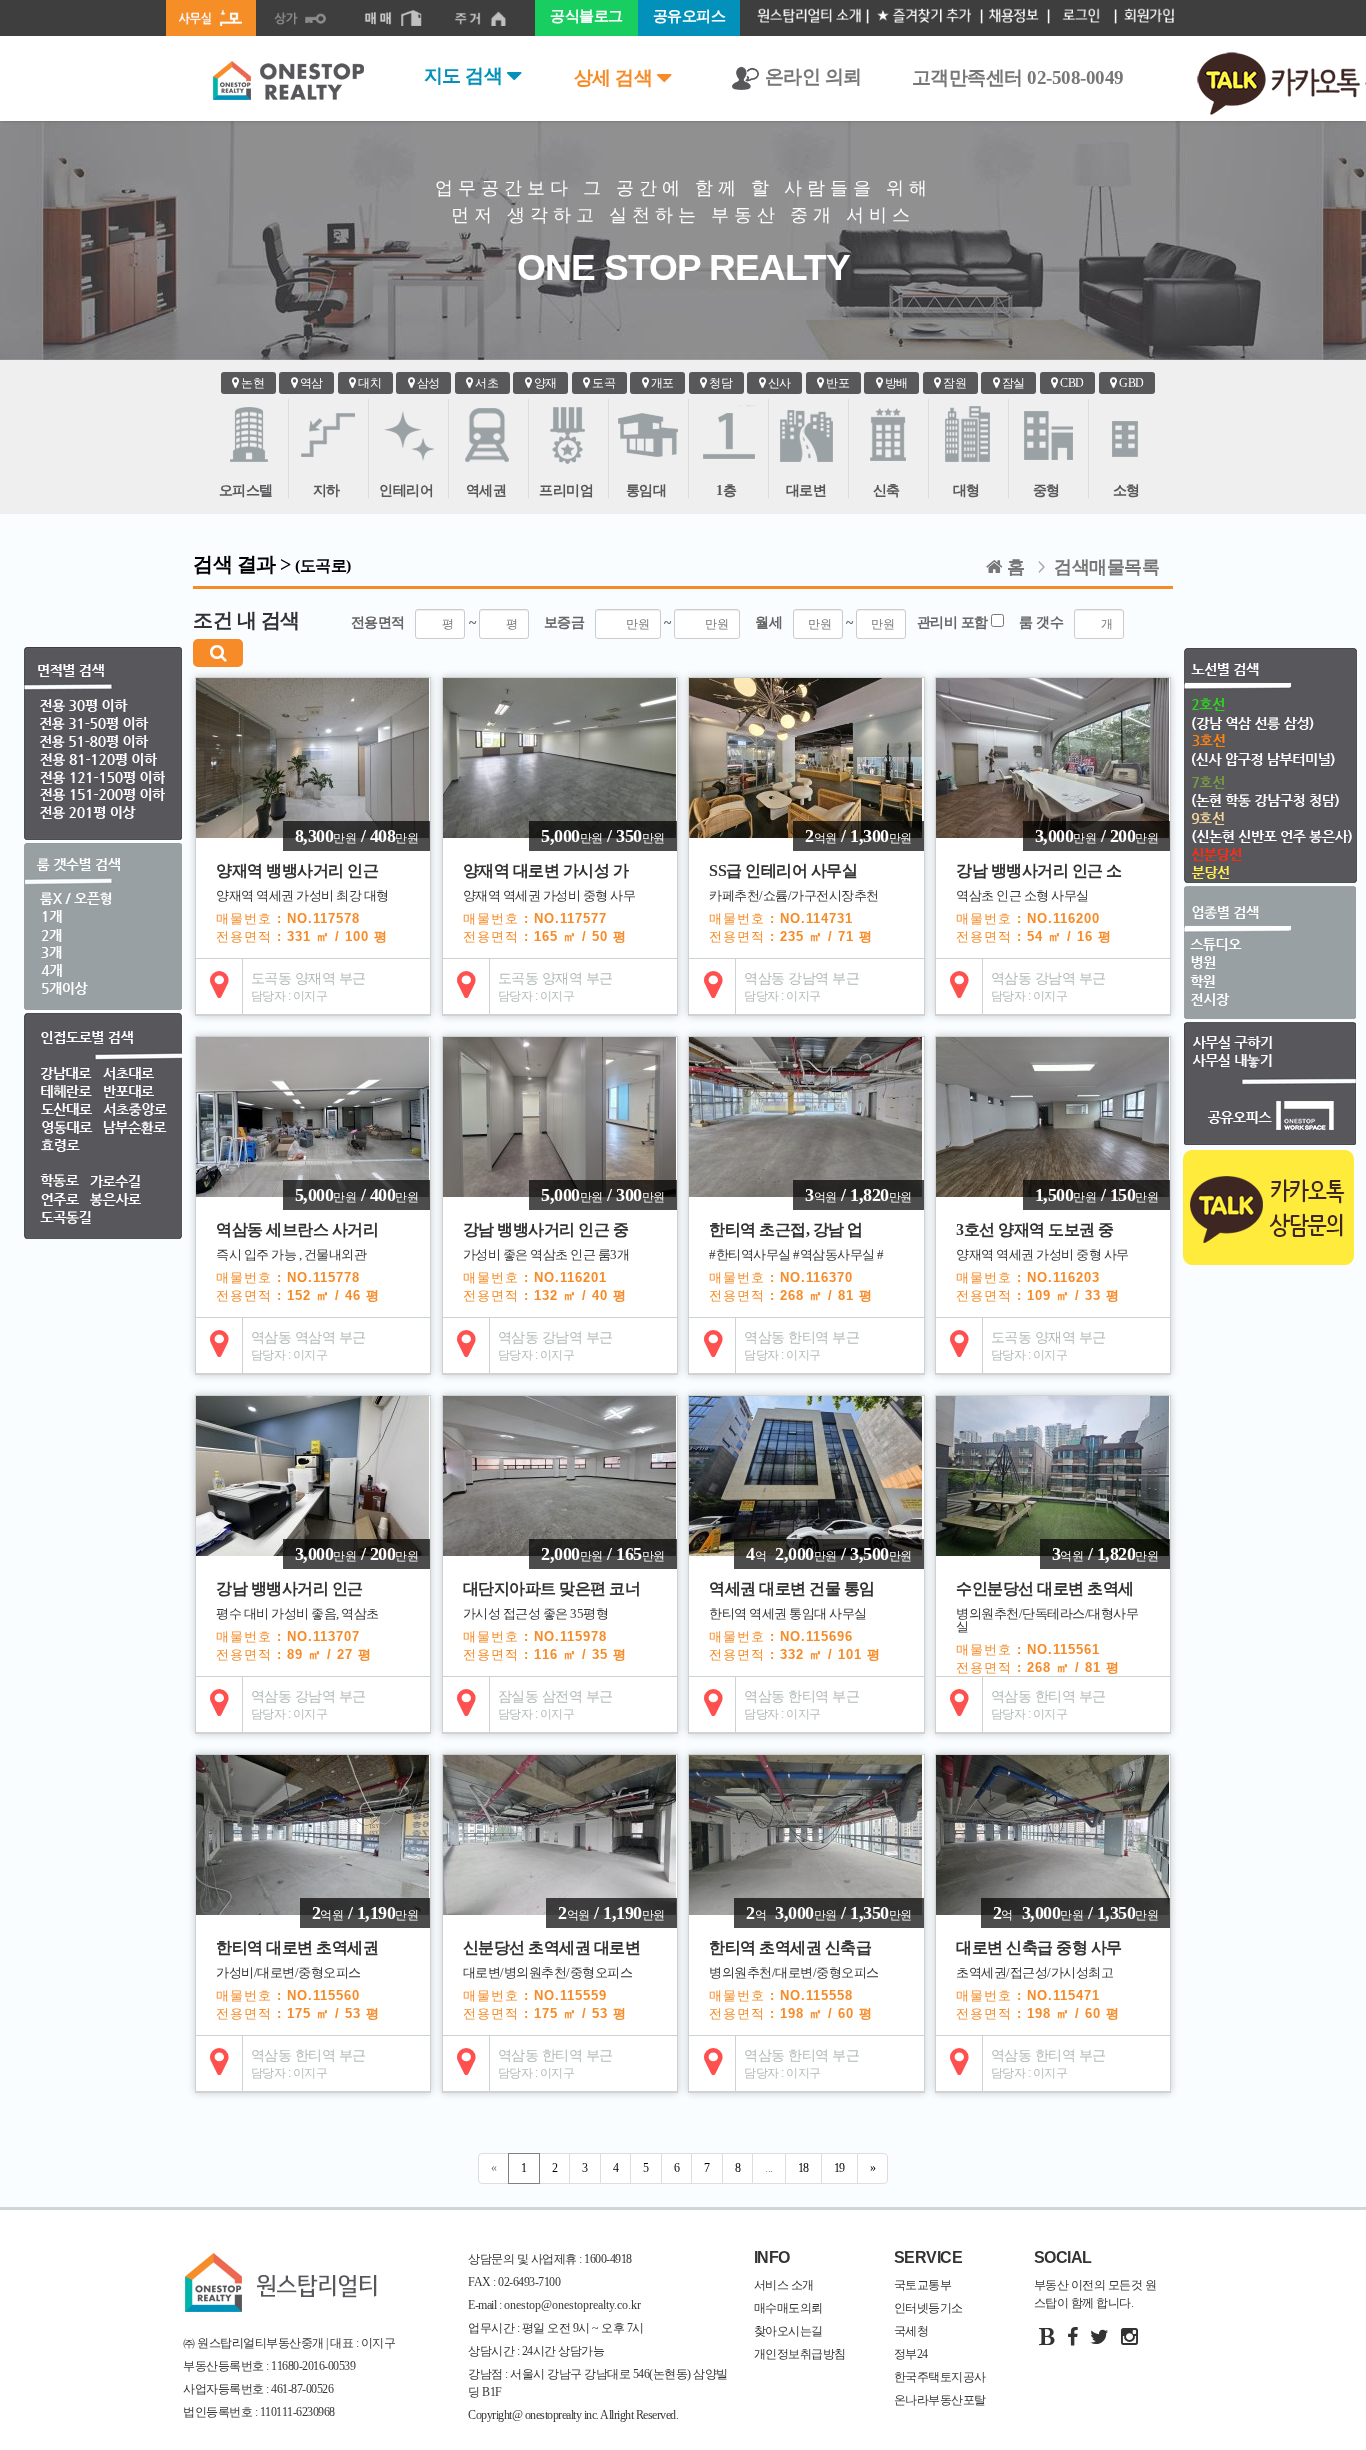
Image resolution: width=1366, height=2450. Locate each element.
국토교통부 (923, 2285)
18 (803, 2168)
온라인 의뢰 (811, 76)
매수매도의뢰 (788, 2308)
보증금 (607, 622)
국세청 (911, 2331)
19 (839, 2168)
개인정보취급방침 (800, 2354)
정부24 (911, 2354)
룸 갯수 (1046, 622)
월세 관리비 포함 (873, 622)
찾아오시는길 (788, 2331)
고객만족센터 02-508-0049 (1018, 77)
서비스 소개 (784, 2285)
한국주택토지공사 (940, 2377)
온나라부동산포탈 (940, 2400)
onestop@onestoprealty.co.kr (571, 2305)
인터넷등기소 (928, 2308)
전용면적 (413, 622)
